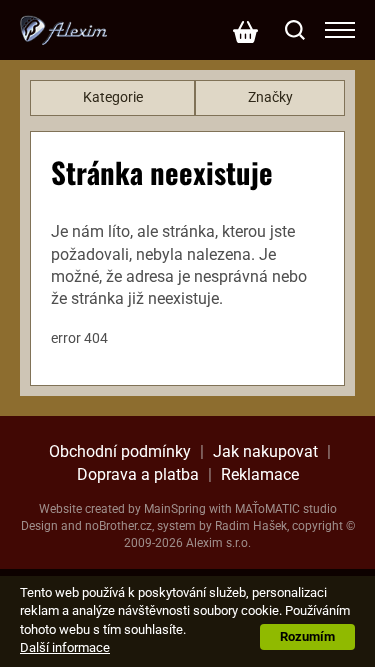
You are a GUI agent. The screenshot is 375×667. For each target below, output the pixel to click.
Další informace (65, 647)
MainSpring (175, 509)
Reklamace (260, 474)
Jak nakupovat (265, 451)
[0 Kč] (245, 30)
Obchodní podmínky (120, 451)
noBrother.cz (118, 526)
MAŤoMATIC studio (286, 509)
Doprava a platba (138, 474)
